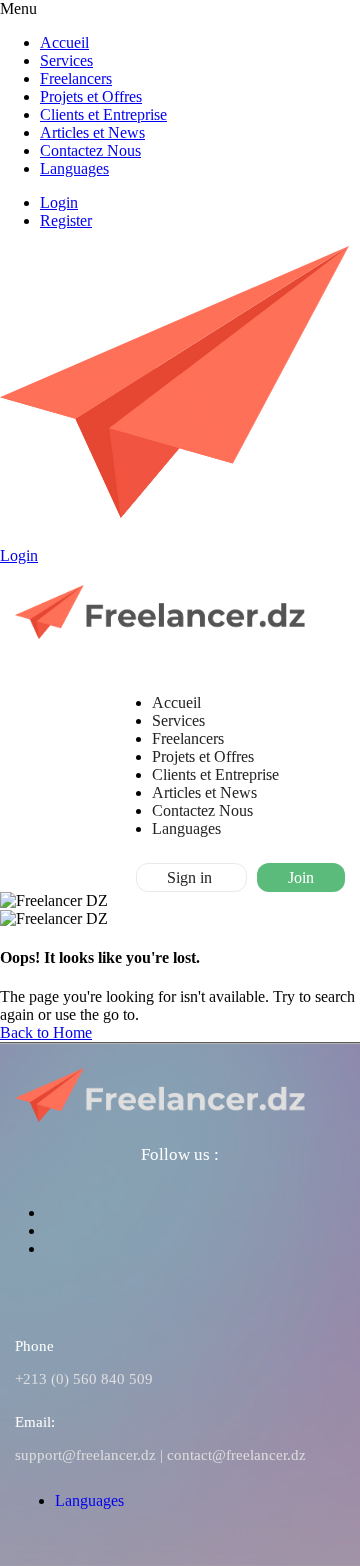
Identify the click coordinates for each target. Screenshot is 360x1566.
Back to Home (46, 1032)
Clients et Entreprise (103, 114)
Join (301, 877)
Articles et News (92, 132)
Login (59, 202)
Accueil (64, 42)
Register (66, 220)
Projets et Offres (91, 96)
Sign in (191, 877)
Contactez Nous (90, 150)
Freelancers (76, 78)
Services (66, 60)
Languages (74, 168)
